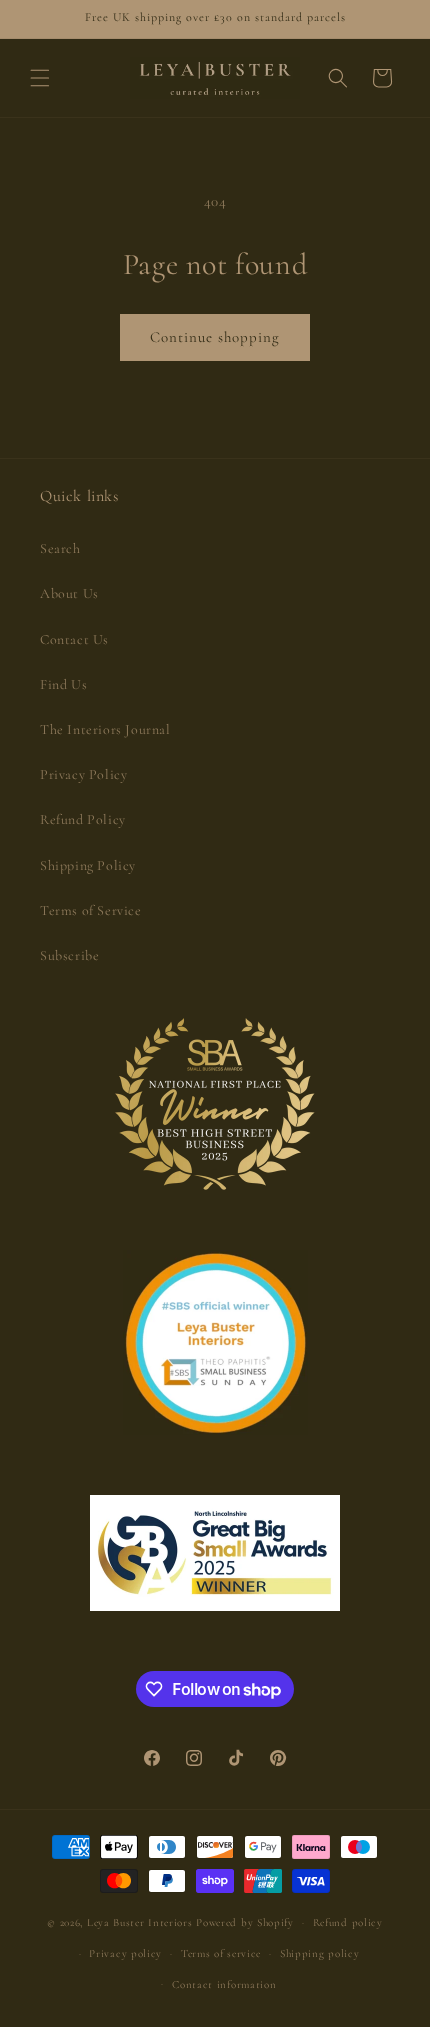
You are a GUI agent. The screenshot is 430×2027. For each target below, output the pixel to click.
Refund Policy (83, 819)
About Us (69, 593)
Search (60, 548)
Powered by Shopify (245, 1922)
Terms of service (221, 1953)
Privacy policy (125, 1953)
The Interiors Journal (105, 729)
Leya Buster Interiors (141, 1922)
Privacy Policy (83, 774)
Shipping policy (320, 1953)
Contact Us (74, 639)
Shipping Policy (88, 865)
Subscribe (69, 955)
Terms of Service (91, 910)
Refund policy (348, 1922)
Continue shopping (215, 337)
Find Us (63, 684)
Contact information (224, 1984)
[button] (40, 78)
